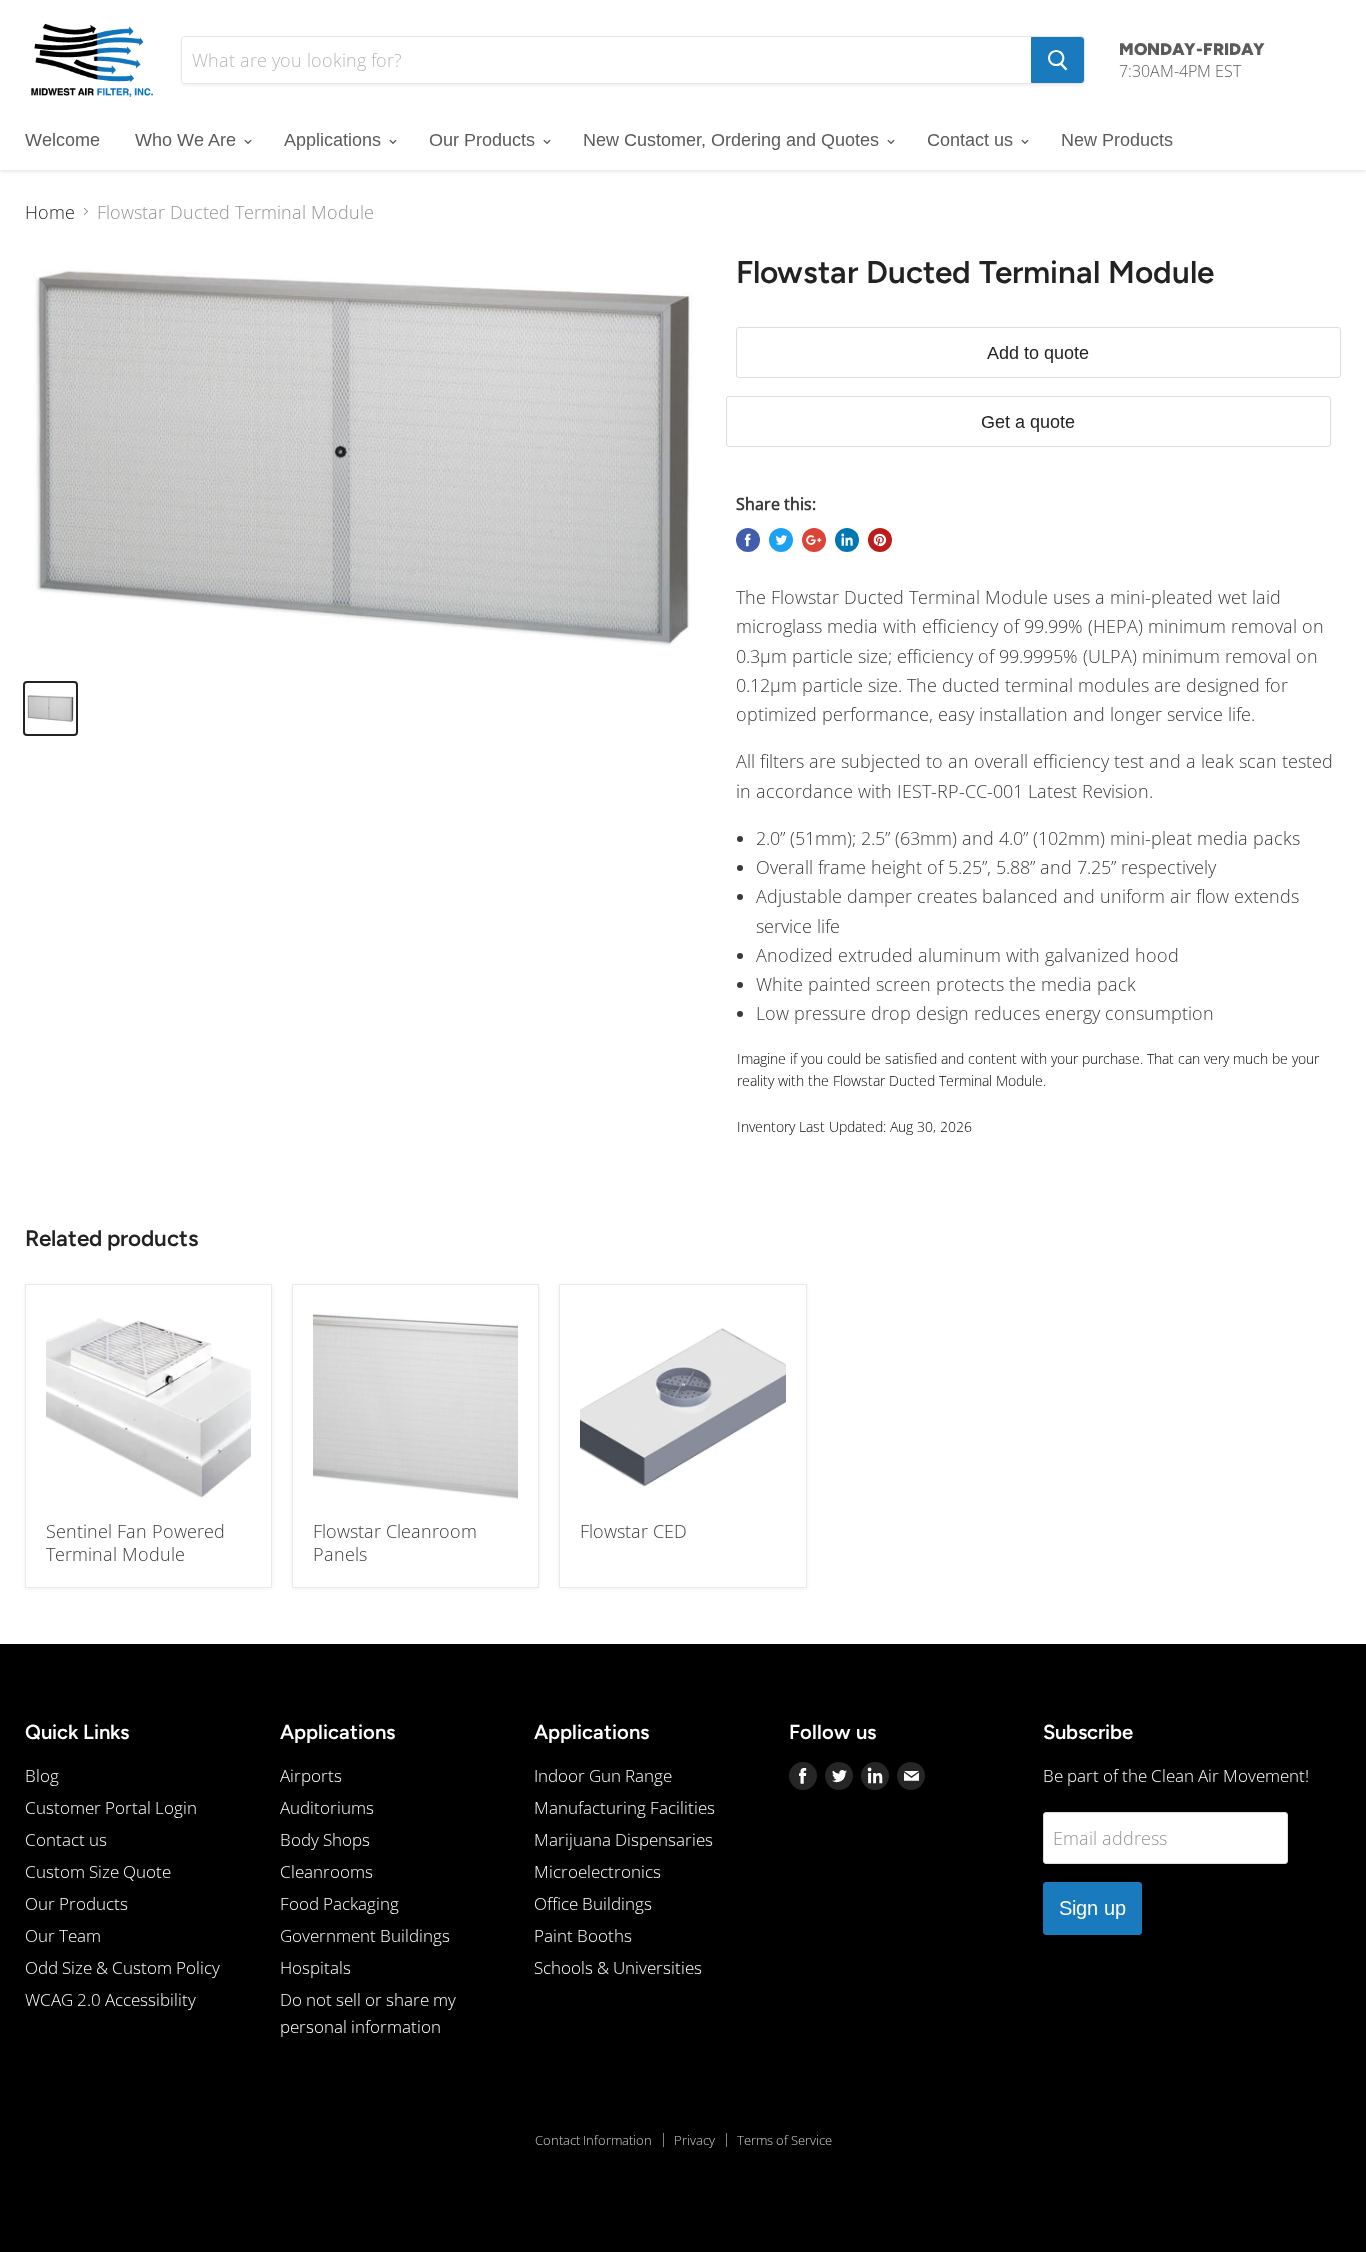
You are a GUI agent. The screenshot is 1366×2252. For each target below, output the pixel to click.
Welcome (62, 140)
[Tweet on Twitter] (781, 540)
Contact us (972, 140)
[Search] (1057, 60)
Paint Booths (583, 1935)
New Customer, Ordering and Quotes (733, 140)
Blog (42, 1775)
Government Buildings (365, 1935)
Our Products (484, 140)
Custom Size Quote (98, 1871)
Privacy (694, 2140)
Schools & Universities (618, 1967)
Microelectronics (597, 1871)
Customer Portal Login (111, 1807)
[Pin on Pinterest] (880, 540)
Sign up (1092, 1908)
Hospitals (315, 1967)
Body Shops (325, 1839)
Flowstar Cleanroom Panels (395, 1543)
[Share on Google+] (814, 540)
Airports (311, 1775)
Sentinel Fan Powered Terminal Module (135, 1543)
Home (50, 212)
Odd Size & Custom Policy (122, 1967)
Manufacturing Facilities (624, 1807)
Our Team (63, 1935)
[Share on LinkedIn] (847, 540)
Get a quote (1028, 422)
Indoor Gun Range (603, 1775)
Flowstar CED (633, 1531)
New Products (1117, 140)
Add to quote (1038, 353)
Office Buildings (593, 1903)
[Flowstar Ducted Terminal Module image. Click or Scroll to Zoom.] (364, 457)
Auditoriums (327, 1807)
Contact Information (593, 2140)
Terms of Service (784, 2140)
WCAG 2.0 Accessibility (110, 1999)
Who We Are (188, 140)
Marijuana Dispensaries (623, 1839)
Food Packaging (339, 1903)
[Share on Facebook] (748, 540)
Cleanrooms (326, 1871)
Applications (335, 140)
